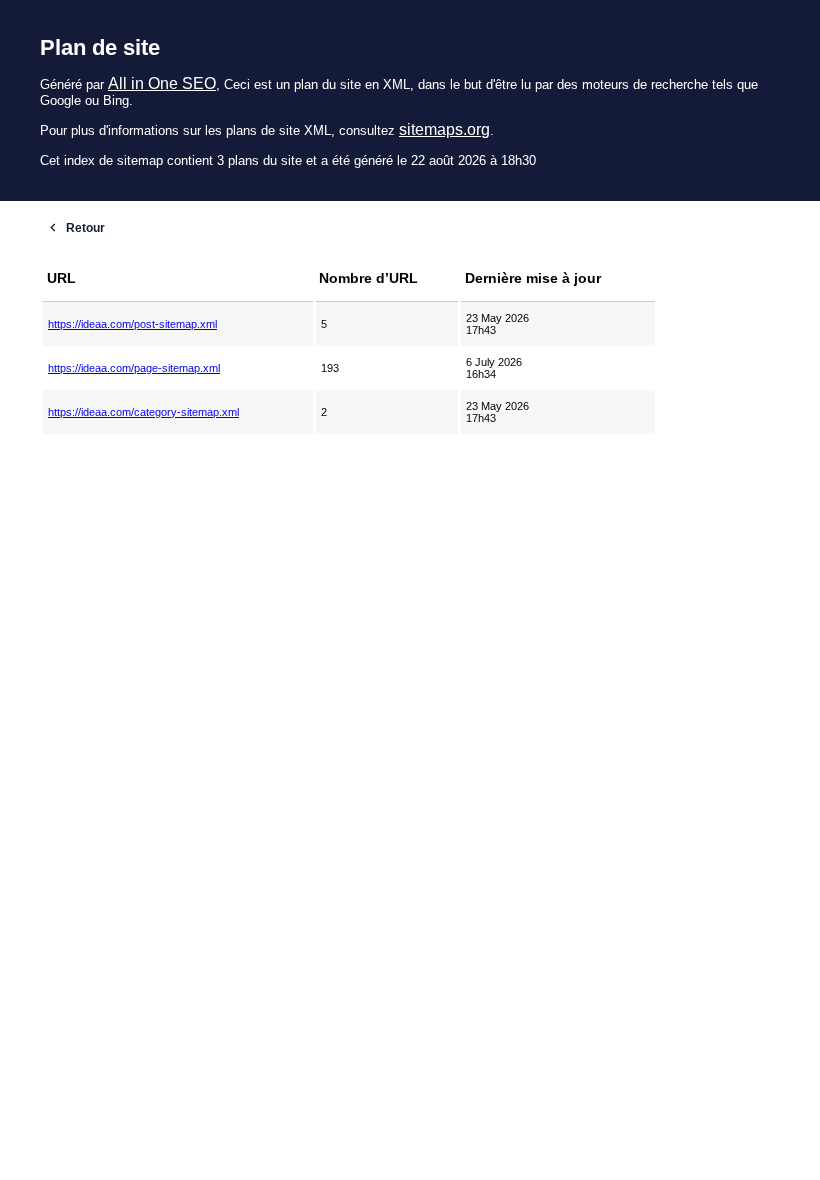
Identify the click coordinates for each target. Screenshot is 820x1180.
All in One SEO (162, 83)
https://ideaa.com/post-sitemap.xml (132, 324)
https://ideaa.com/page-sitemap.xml (134, 368)
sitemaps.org (444, 129)
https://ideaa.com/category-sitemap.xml (143, 412)
